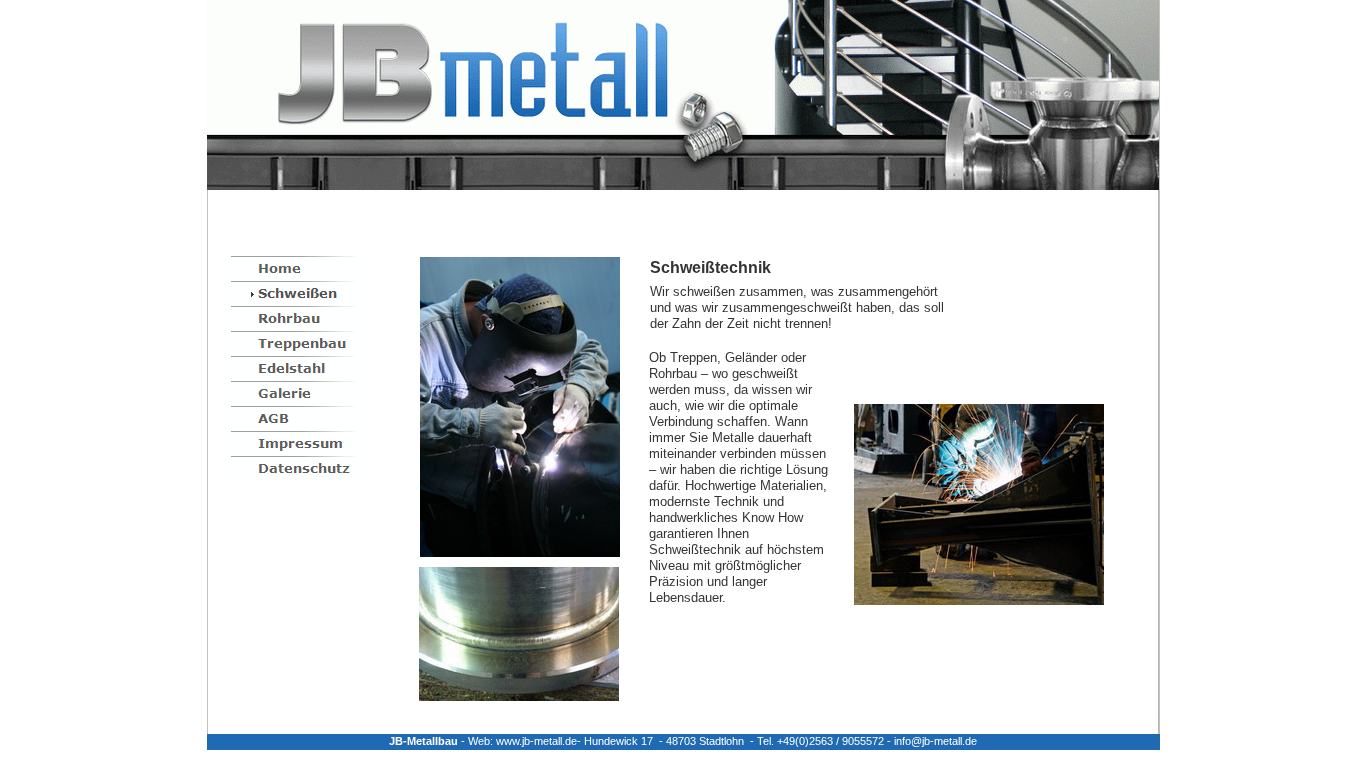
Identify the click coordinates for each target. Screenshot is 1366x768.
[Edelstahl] (290, 368)
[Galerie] (290, 393)
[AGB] (290, 418)
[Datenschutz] (290, 468)
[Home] (290, 268)
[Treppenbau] (290, 343)
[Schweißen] (290, 293)
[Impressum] (290, 443)
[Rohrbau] (290, 318)
